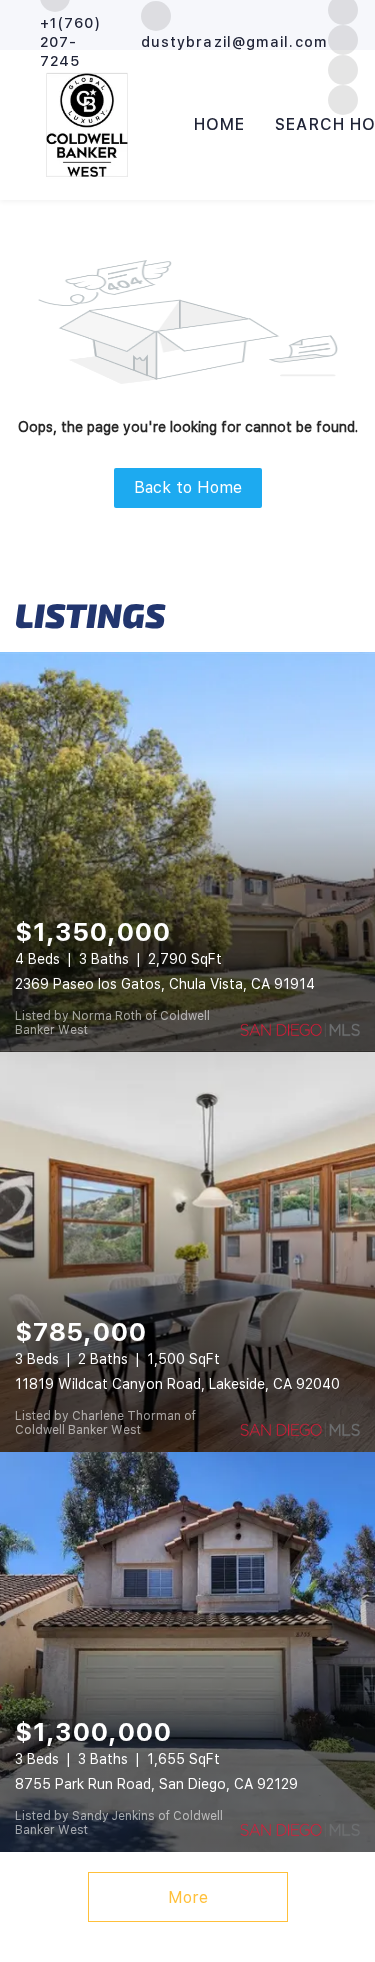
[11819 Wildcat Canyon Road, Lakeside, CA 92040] (187, 1252)
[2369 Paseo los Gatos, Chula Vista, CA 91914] (187, 852)
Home (219, 124)
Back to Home (188, 487)
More (188, 1897)
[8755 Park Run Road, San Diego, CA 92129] (187, 1652)
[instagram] (343, 38)
